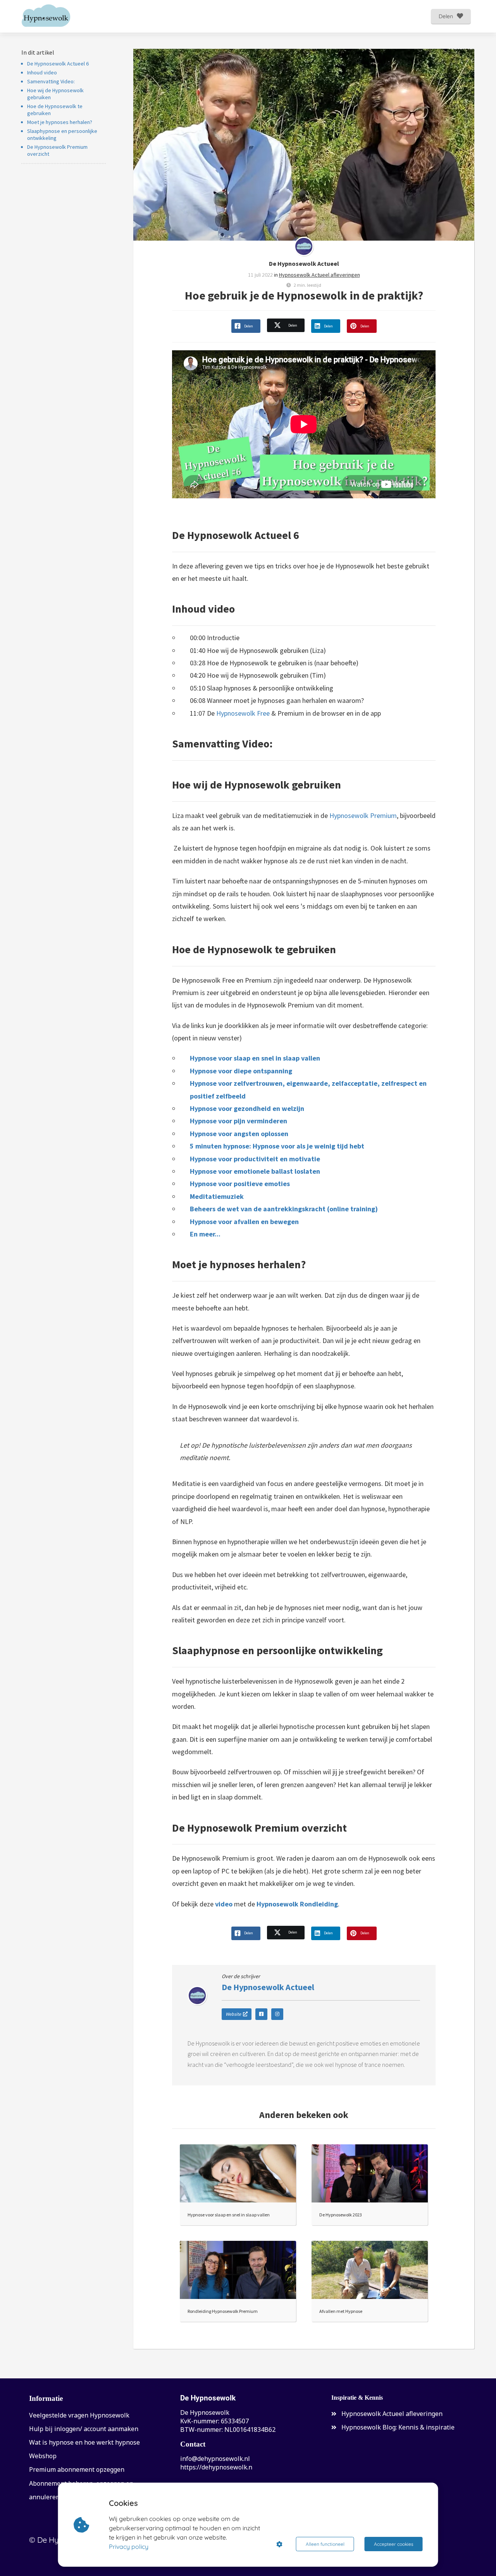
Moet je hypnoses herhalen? (60, 122)
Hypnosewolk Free (243, 713)
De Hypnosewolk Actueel (304, 263)
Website (233, 2014)
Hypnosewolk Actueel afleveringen (319, 275)
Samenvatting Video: (51, 81)
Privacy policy (129, 2547)
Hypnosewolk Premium (363, 815)
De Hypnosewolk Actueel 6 (58, 64)
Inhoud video (42, 72)
